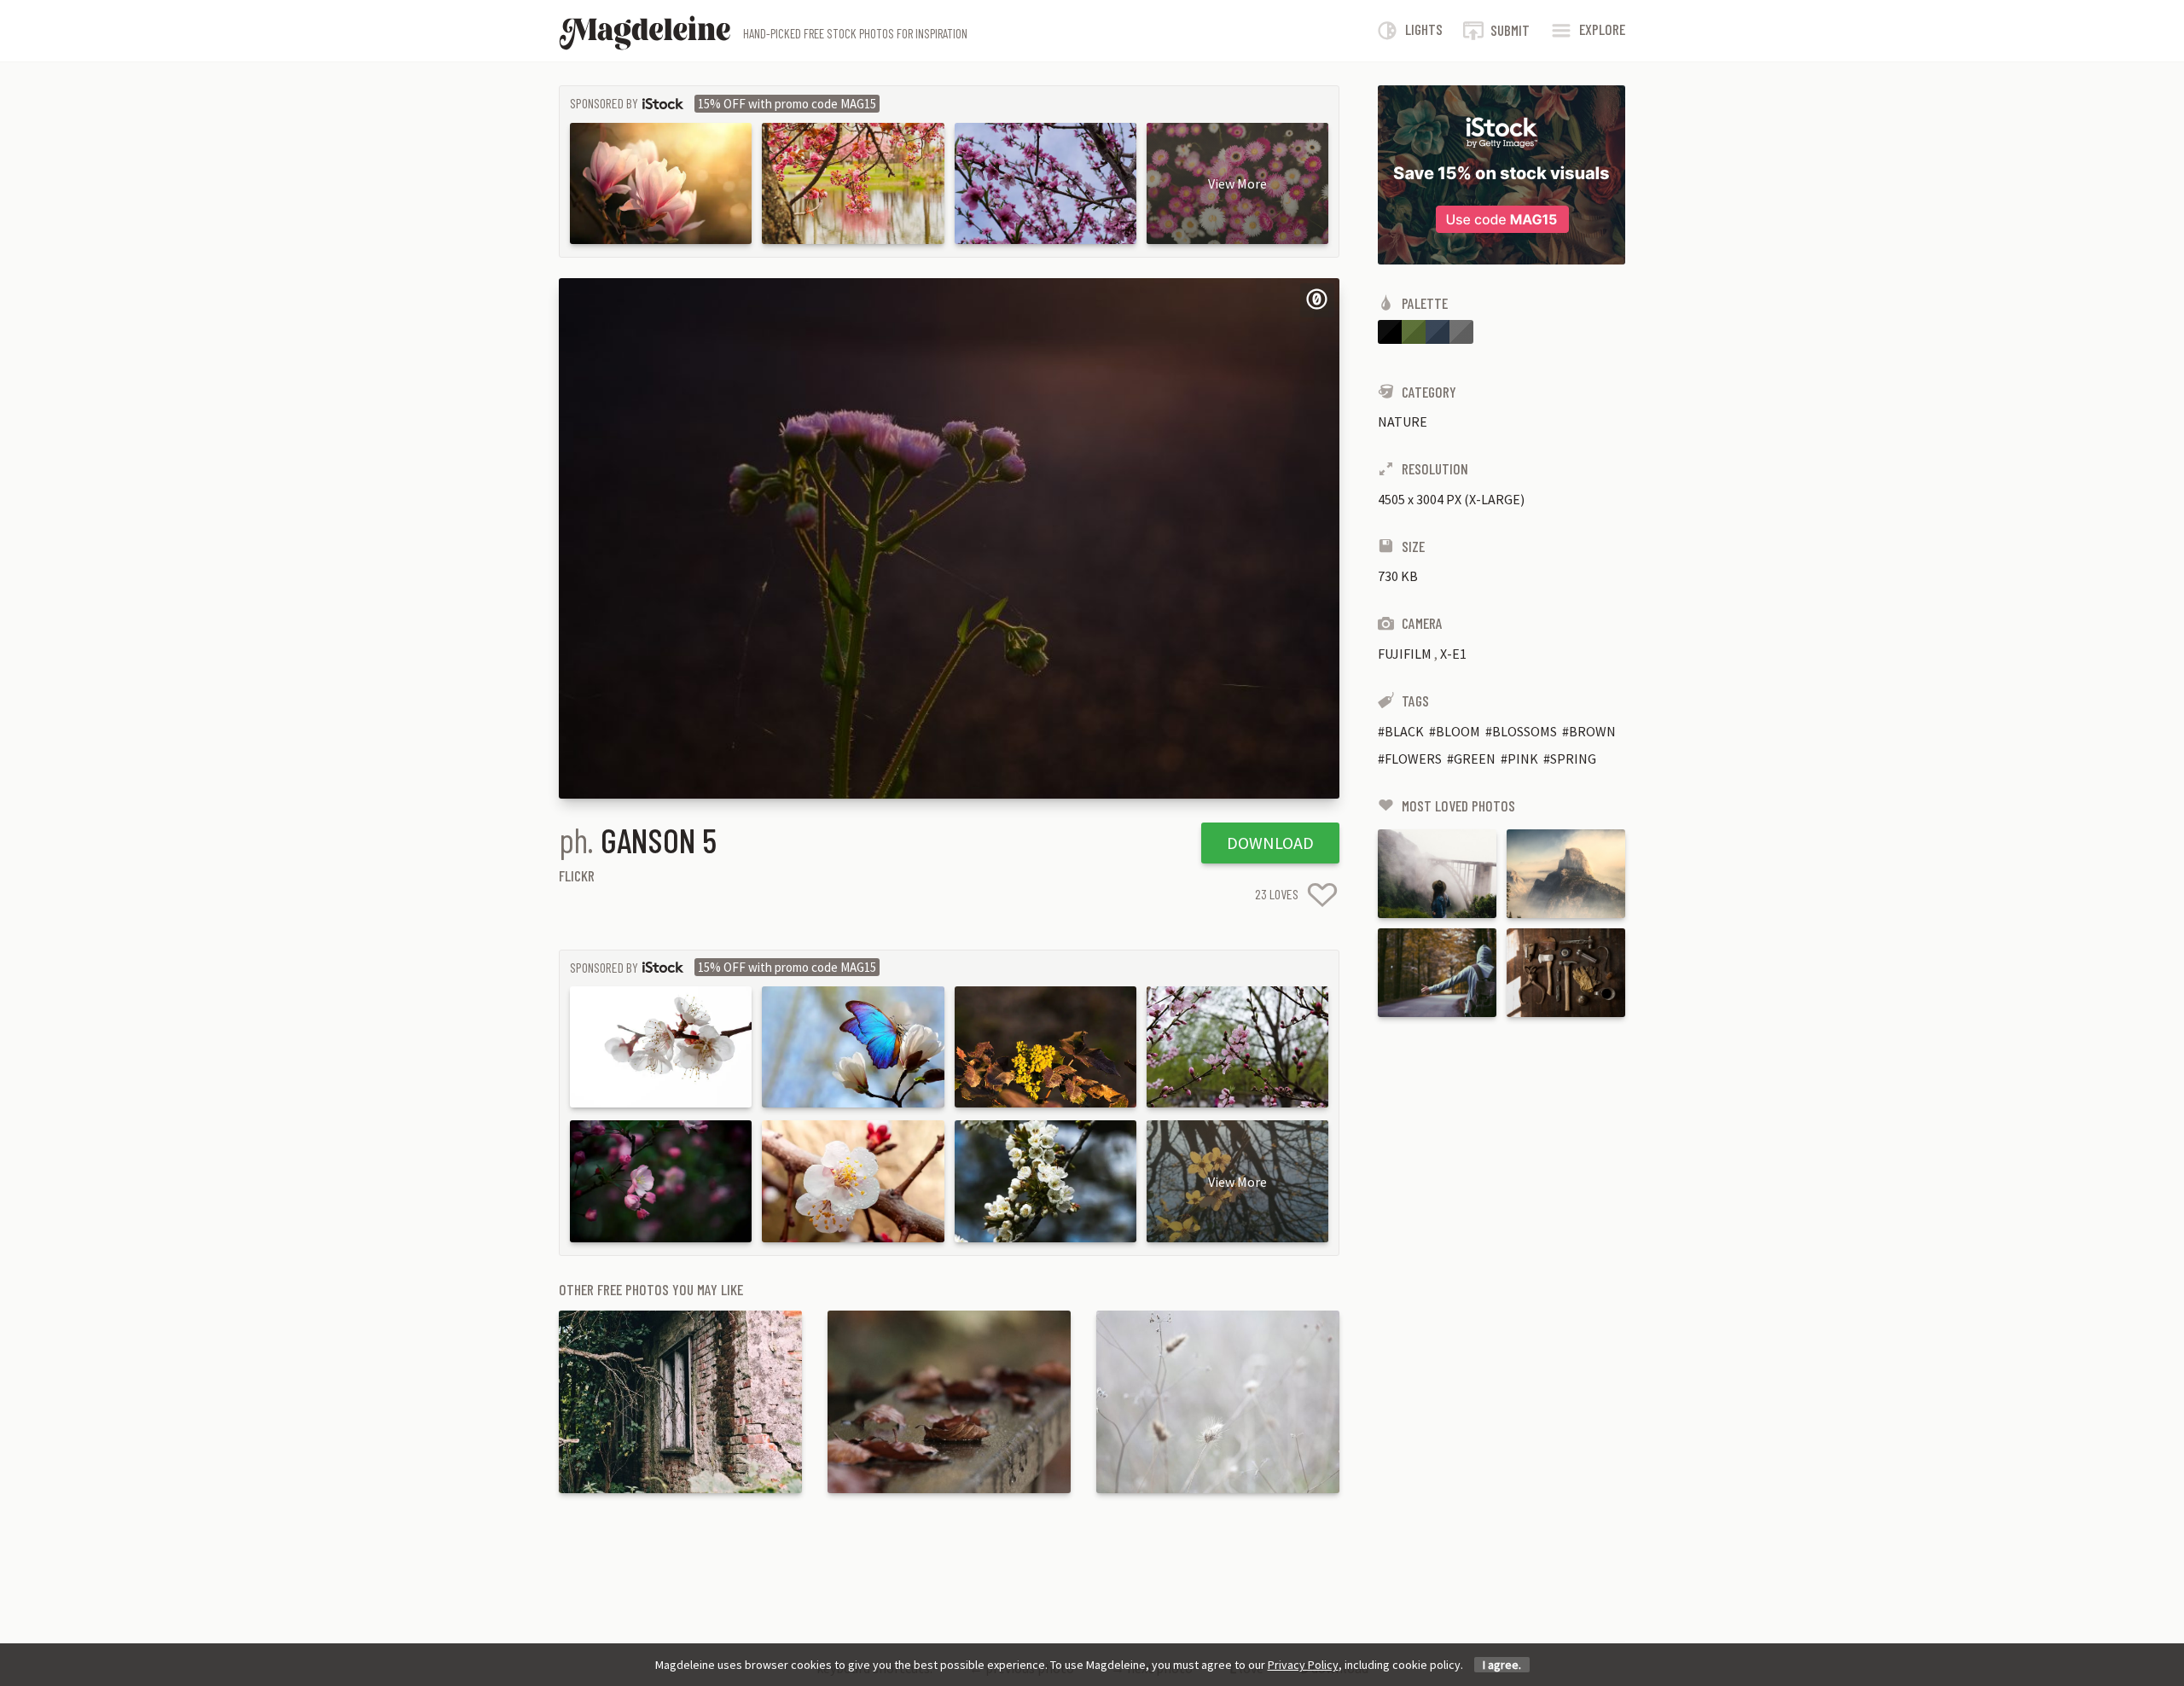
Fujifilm (1405, 654)
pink (1523, 759)
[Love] (1322, 895)
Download (1270, 843)
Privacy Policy (1303, 1665)
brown (1592, 731)
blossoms (1525, 731)
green (1475, 759)
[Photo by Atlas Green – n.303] (1437, 973)
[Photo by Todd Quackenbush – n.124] (1566, 973)
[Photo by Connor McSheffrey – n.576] (1437, 874)
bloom (1458, 731)
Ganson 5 (659, 840)
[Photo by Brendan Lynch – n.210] (1566, 874)
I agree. (1502, 1665)
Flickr (577, 875)
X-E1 (1453, 654)
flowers (1413, 759)
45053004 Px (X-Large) (1451, 499)
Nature (1403, 421)
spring (1573, 759)
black (1404, 731)
